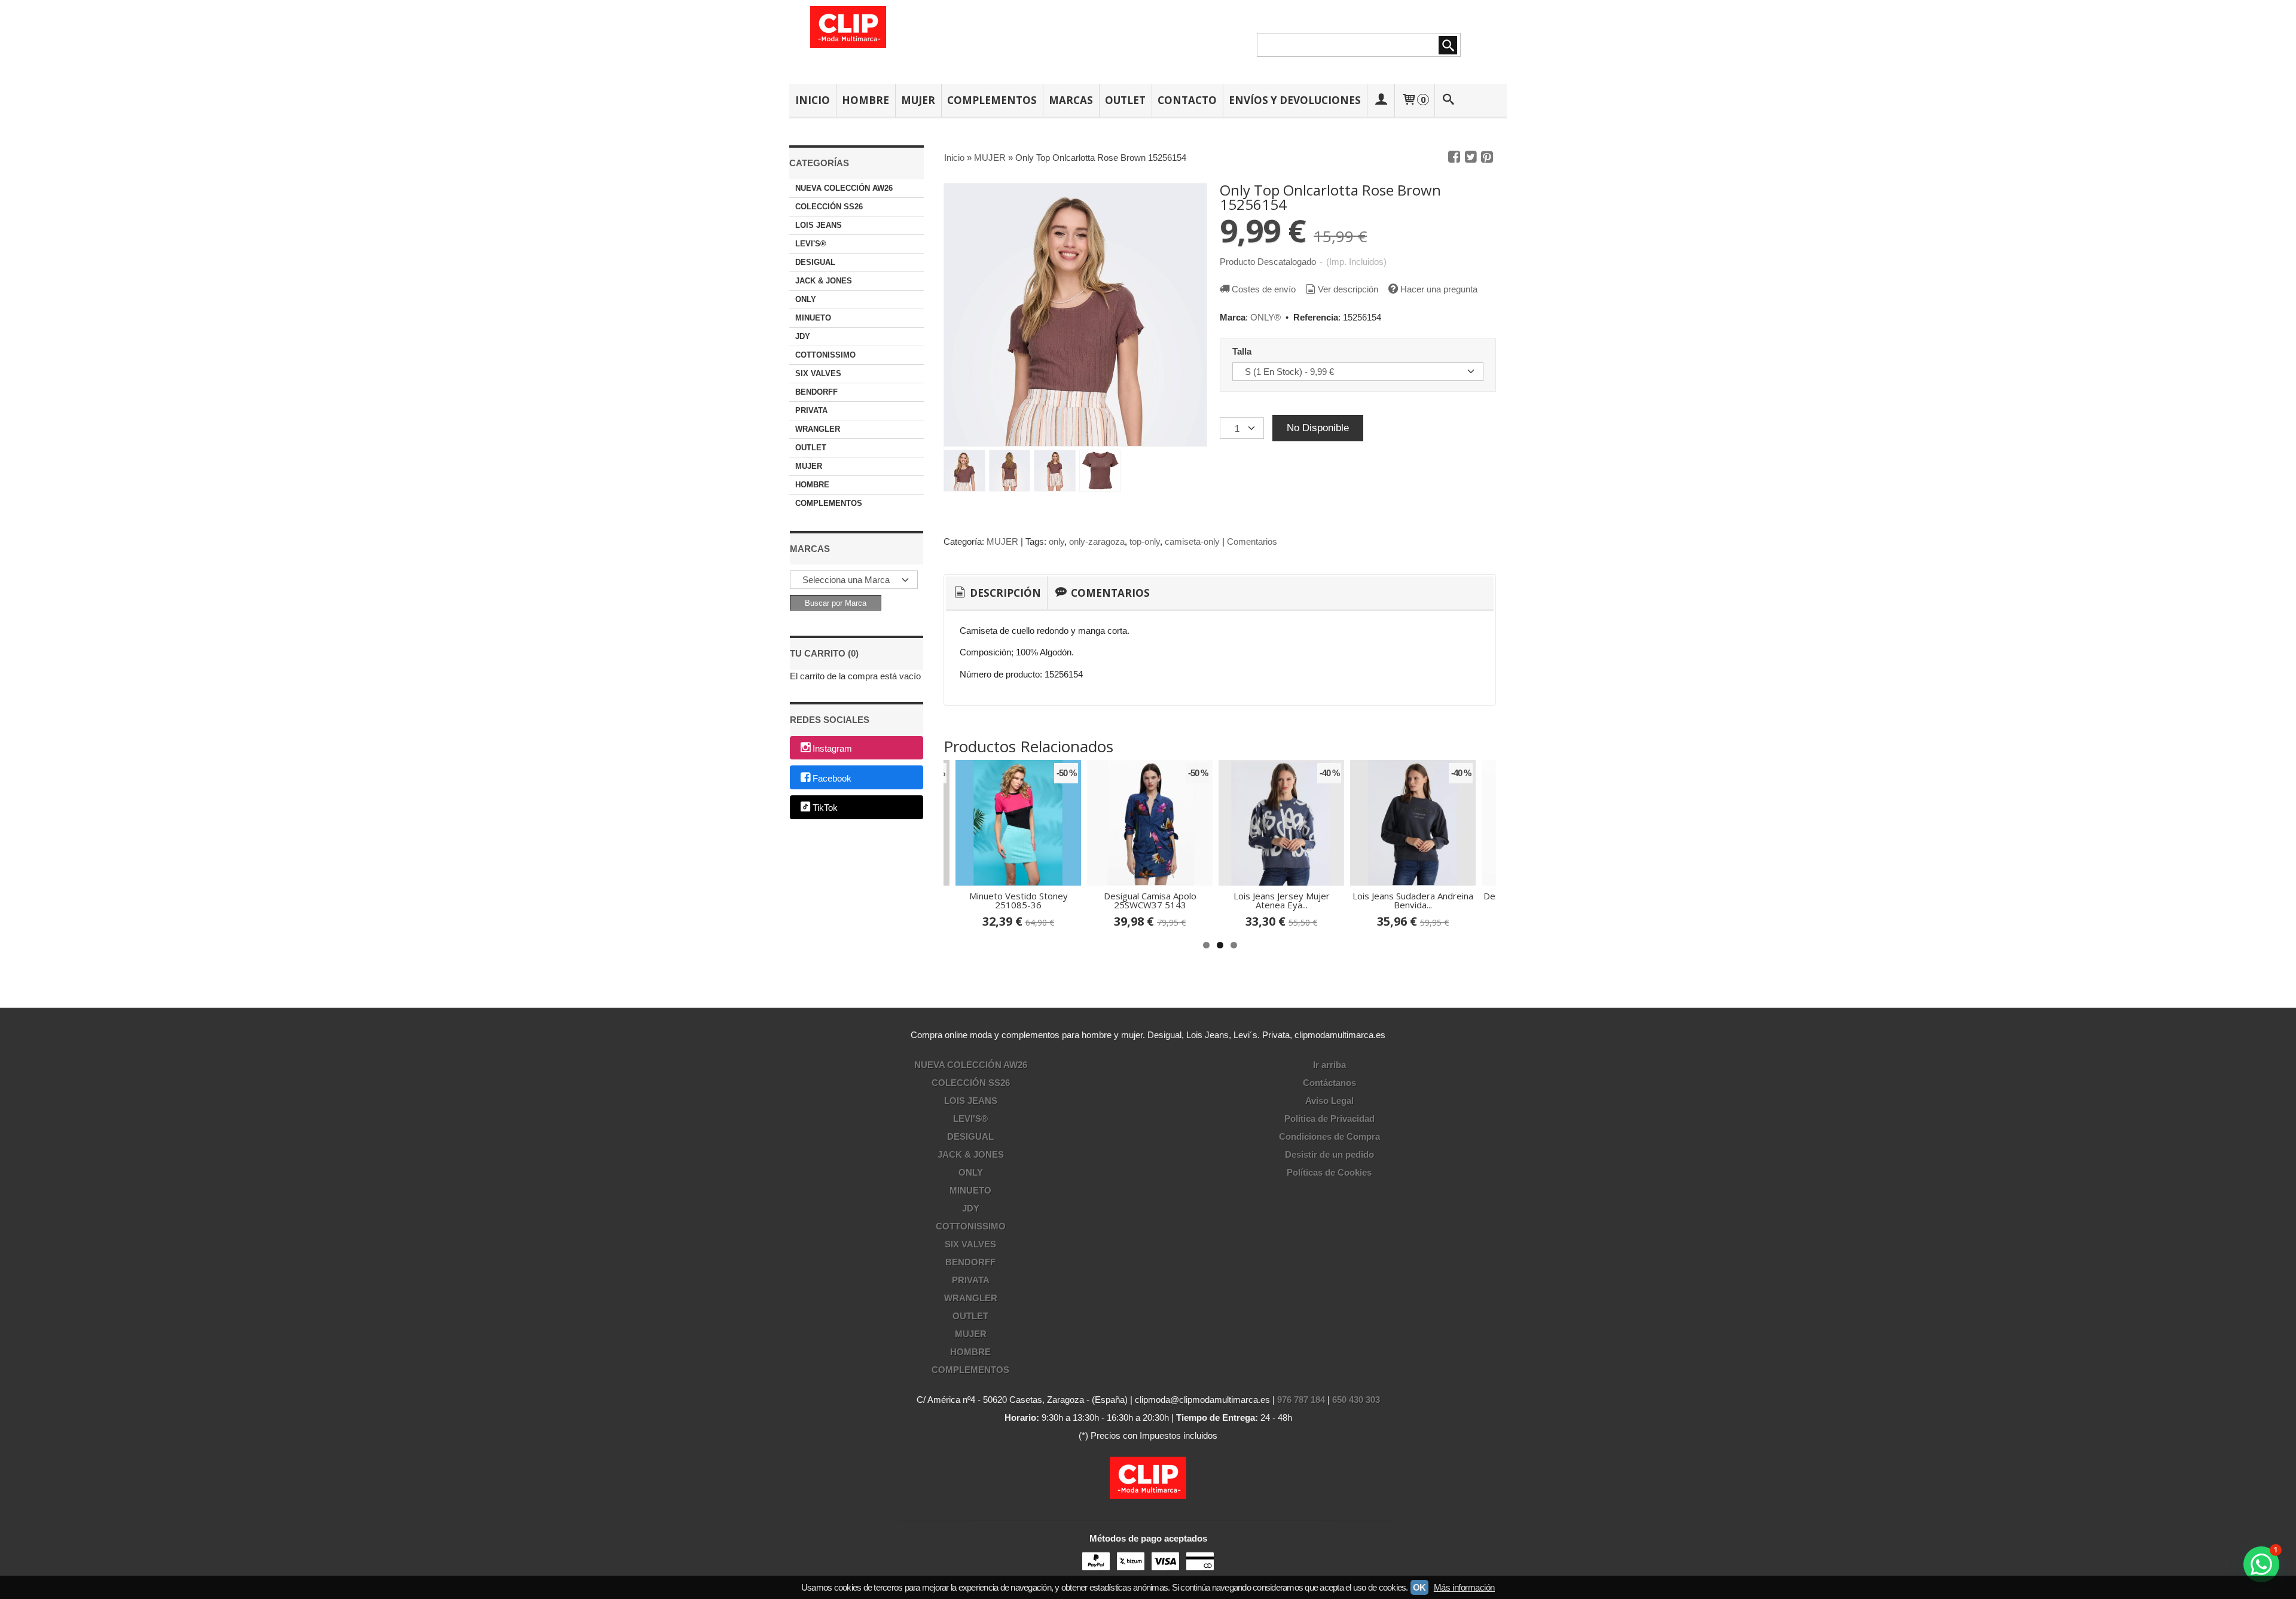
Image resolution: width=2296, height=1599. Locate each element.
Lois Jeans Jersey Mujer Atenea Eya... (1282, 900)
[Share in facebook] (1454, 157)
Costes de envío (1264, 289)
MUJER (918, 100)
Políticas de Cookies (1329, 1172)
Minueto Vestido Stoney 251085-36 (1019, 900)
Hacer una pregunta (1439, 289)
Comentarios (1252, 541)
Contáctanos (1329, 1083)
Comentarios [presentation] (1109, 593)
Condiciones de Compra (1329, 1136)
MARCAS (1071, 100)
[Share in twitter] (1471, 157)
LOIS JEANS (819, 225)
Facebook (832, 778)
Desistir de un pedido (1329, 1154)
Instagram (832, 748)
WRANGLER (818, 429)
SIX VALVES (818, 373)
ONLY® (1265, 317)
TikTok (825, 808)
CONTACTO (1187, 100)
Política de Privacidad (1329, 1119)
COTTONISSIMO (825, 355)
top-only (1145, 541)
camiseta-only (1192, 541)
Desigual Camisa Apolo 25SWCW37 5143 (1150, 900)
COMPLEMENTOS (992, 100)
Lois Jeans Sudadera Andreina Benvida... (1413, 900)
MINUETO (813, 318)
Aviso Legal (1329, 1101)
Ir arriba (1329, 1065)
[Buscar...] (1449, 100)
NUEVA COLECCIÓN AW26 (844, 188)
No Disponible (1318, 428)
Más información (1464, 1587)
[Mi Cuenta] (1381, 100)
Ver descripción (1348, 289)
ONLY (806, 299)
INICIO (813, 100)
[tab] (996, 593)
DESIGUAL (815, 262)
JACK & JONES (824, 281)
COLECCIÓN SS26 (829, 207)
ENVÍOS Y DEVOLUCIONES (1295, 100)
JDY (803, 336)
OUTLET (1125, 100)
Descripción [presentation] (1004, 593)
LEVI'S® (811, 244)
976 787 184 (1301, 1400)
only (1057, 541)
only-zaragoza (1097, 541)
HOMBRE (865, 100)
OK (1419, 1587)
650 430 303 (1356, 1400)
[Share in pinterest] (1487, 157)
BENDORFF (816, 392)
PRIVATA (811, 411)
